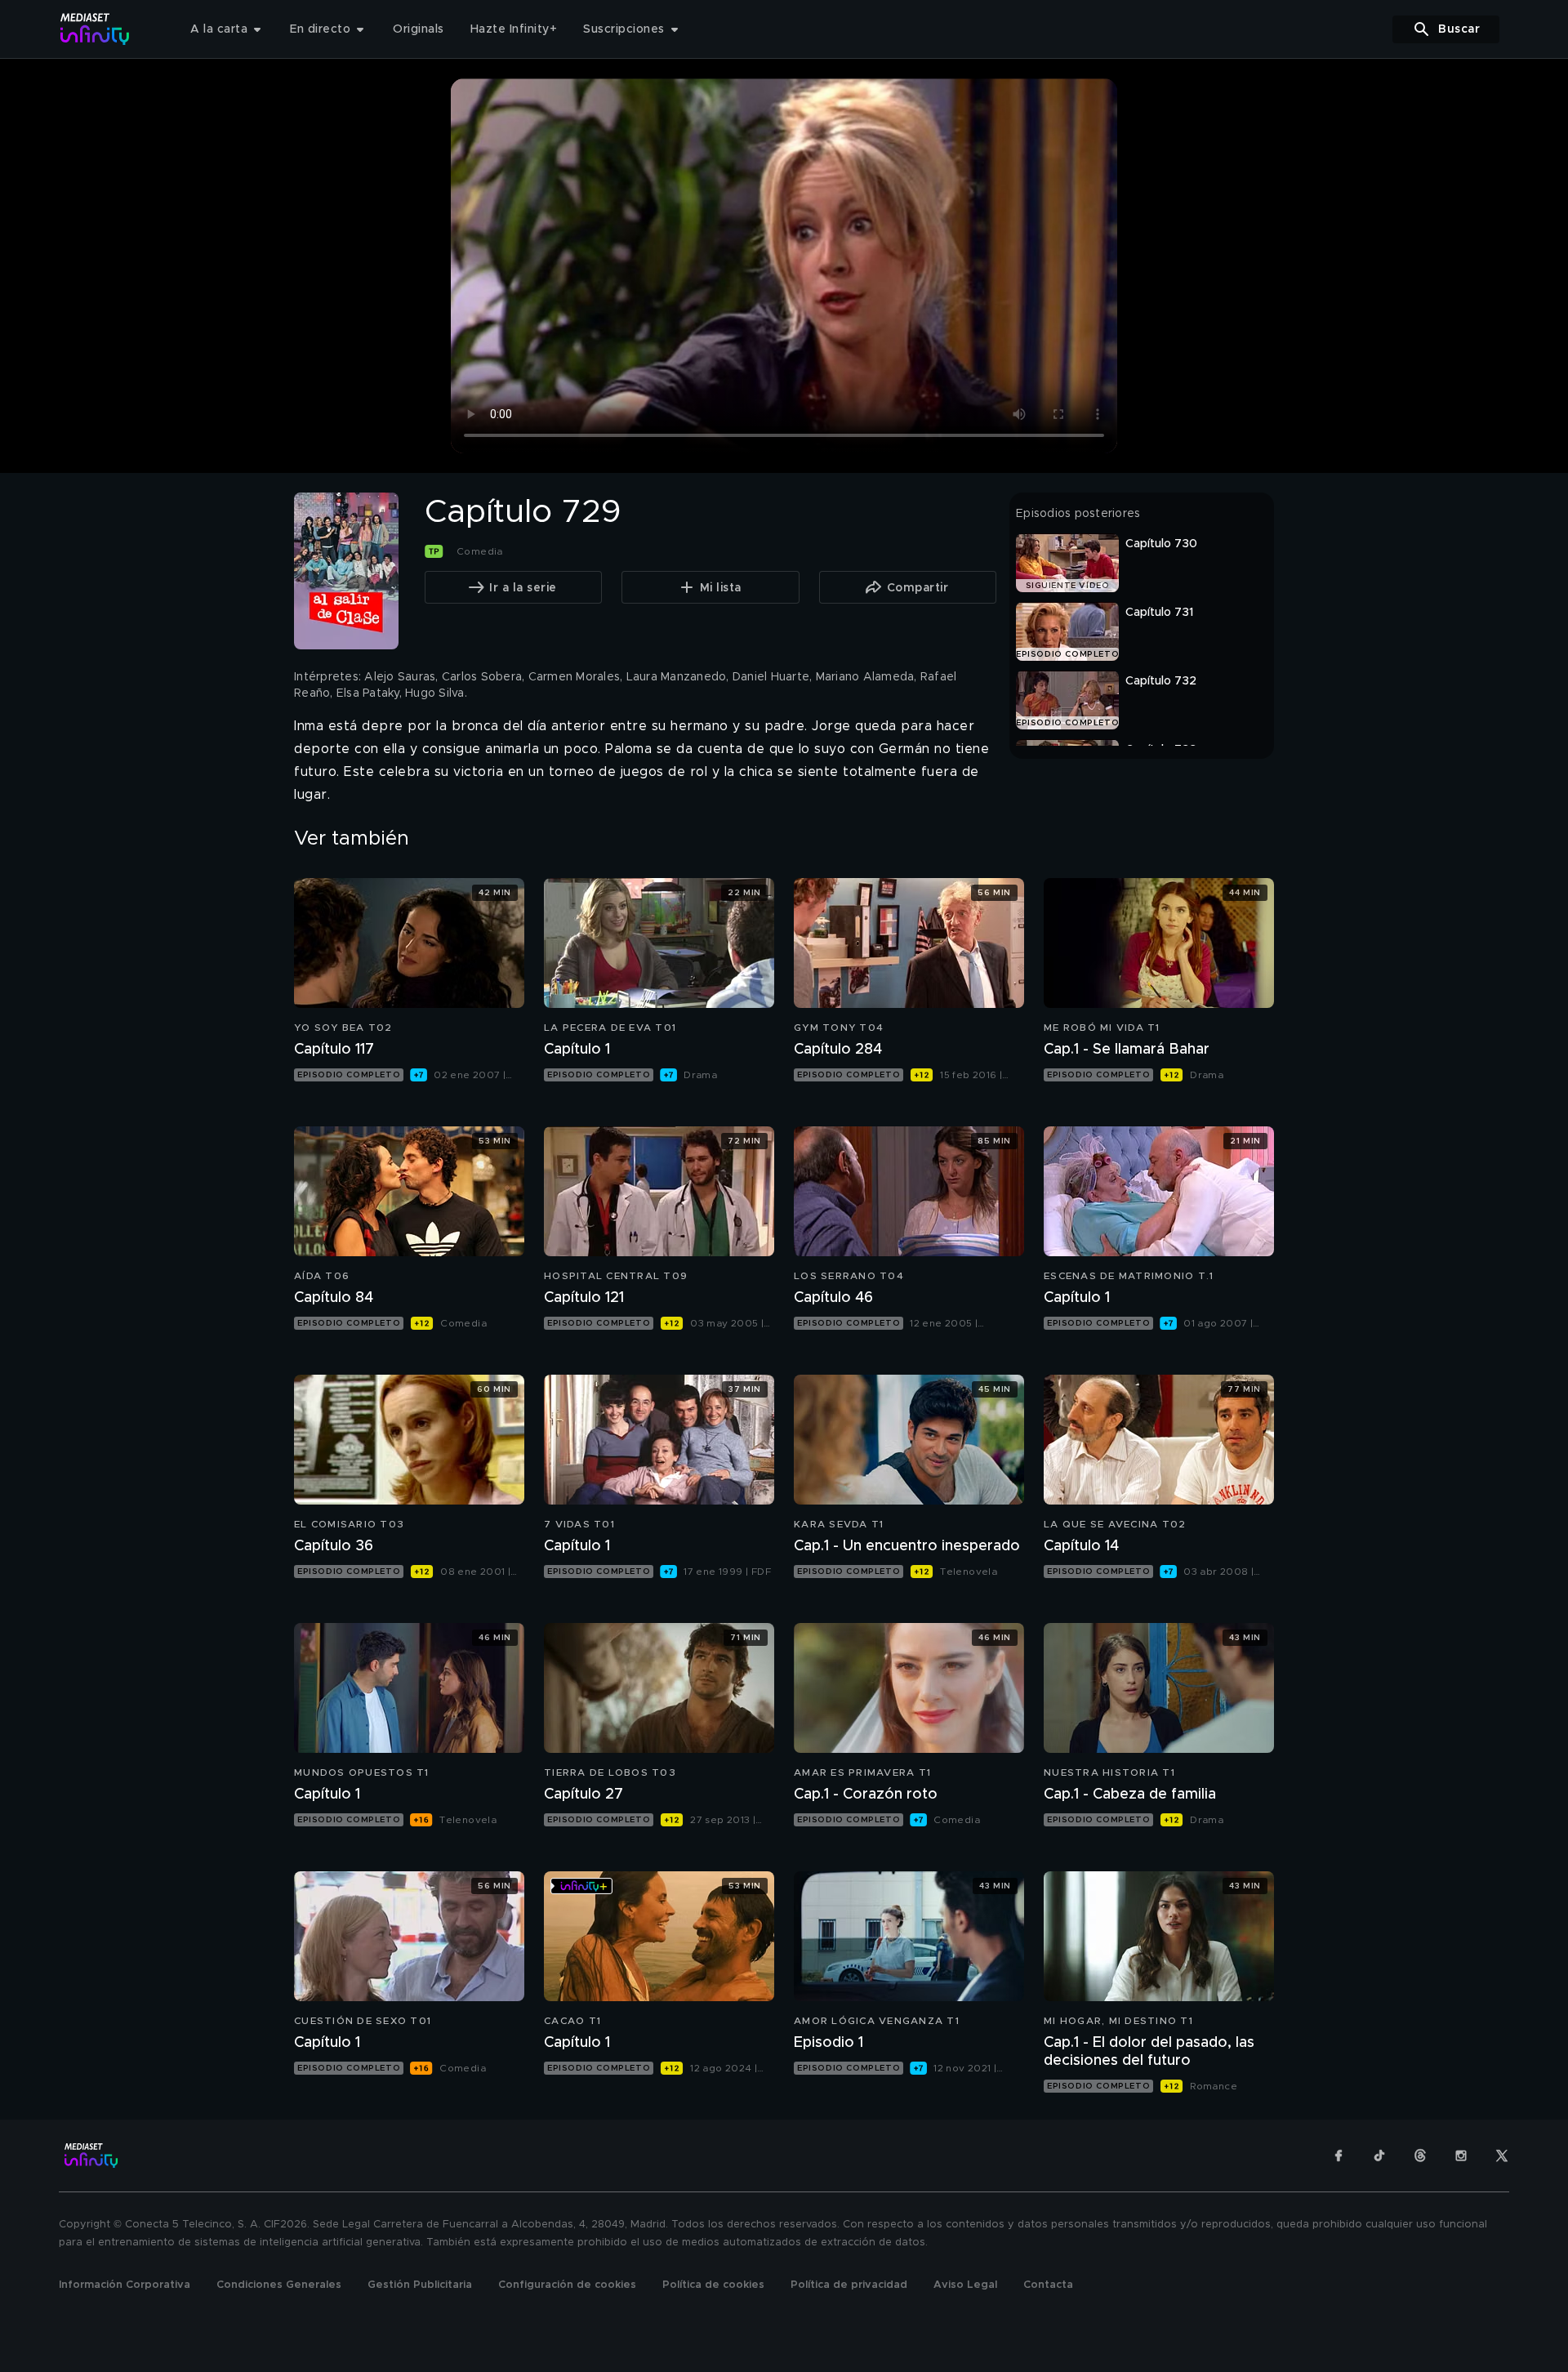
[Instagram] (1461, 2156)
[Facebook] (1339, 2156)
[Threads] (1420, 2156)
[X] (1502, 2156)
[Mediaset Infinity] (95, 29)
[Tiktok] (1379, 2156)
